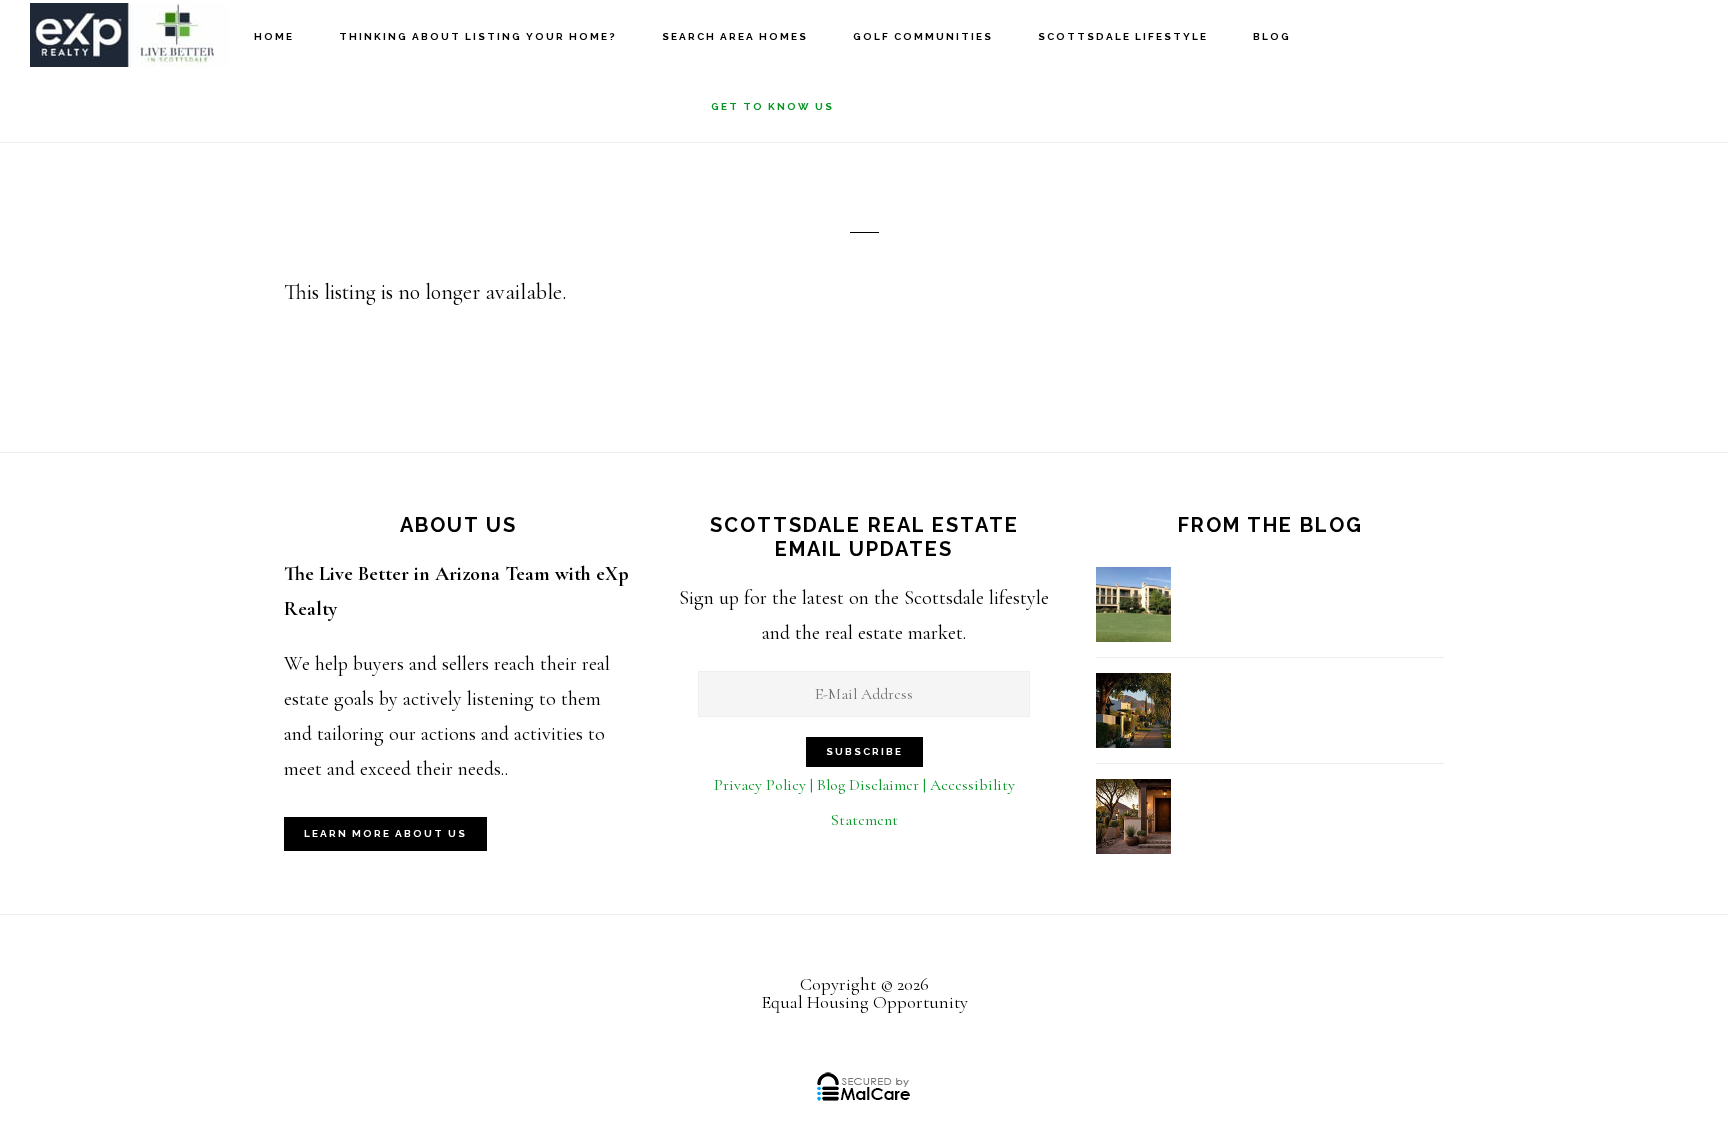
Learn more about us (385, 833)
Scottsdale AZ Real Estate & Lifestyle (130, 35)
